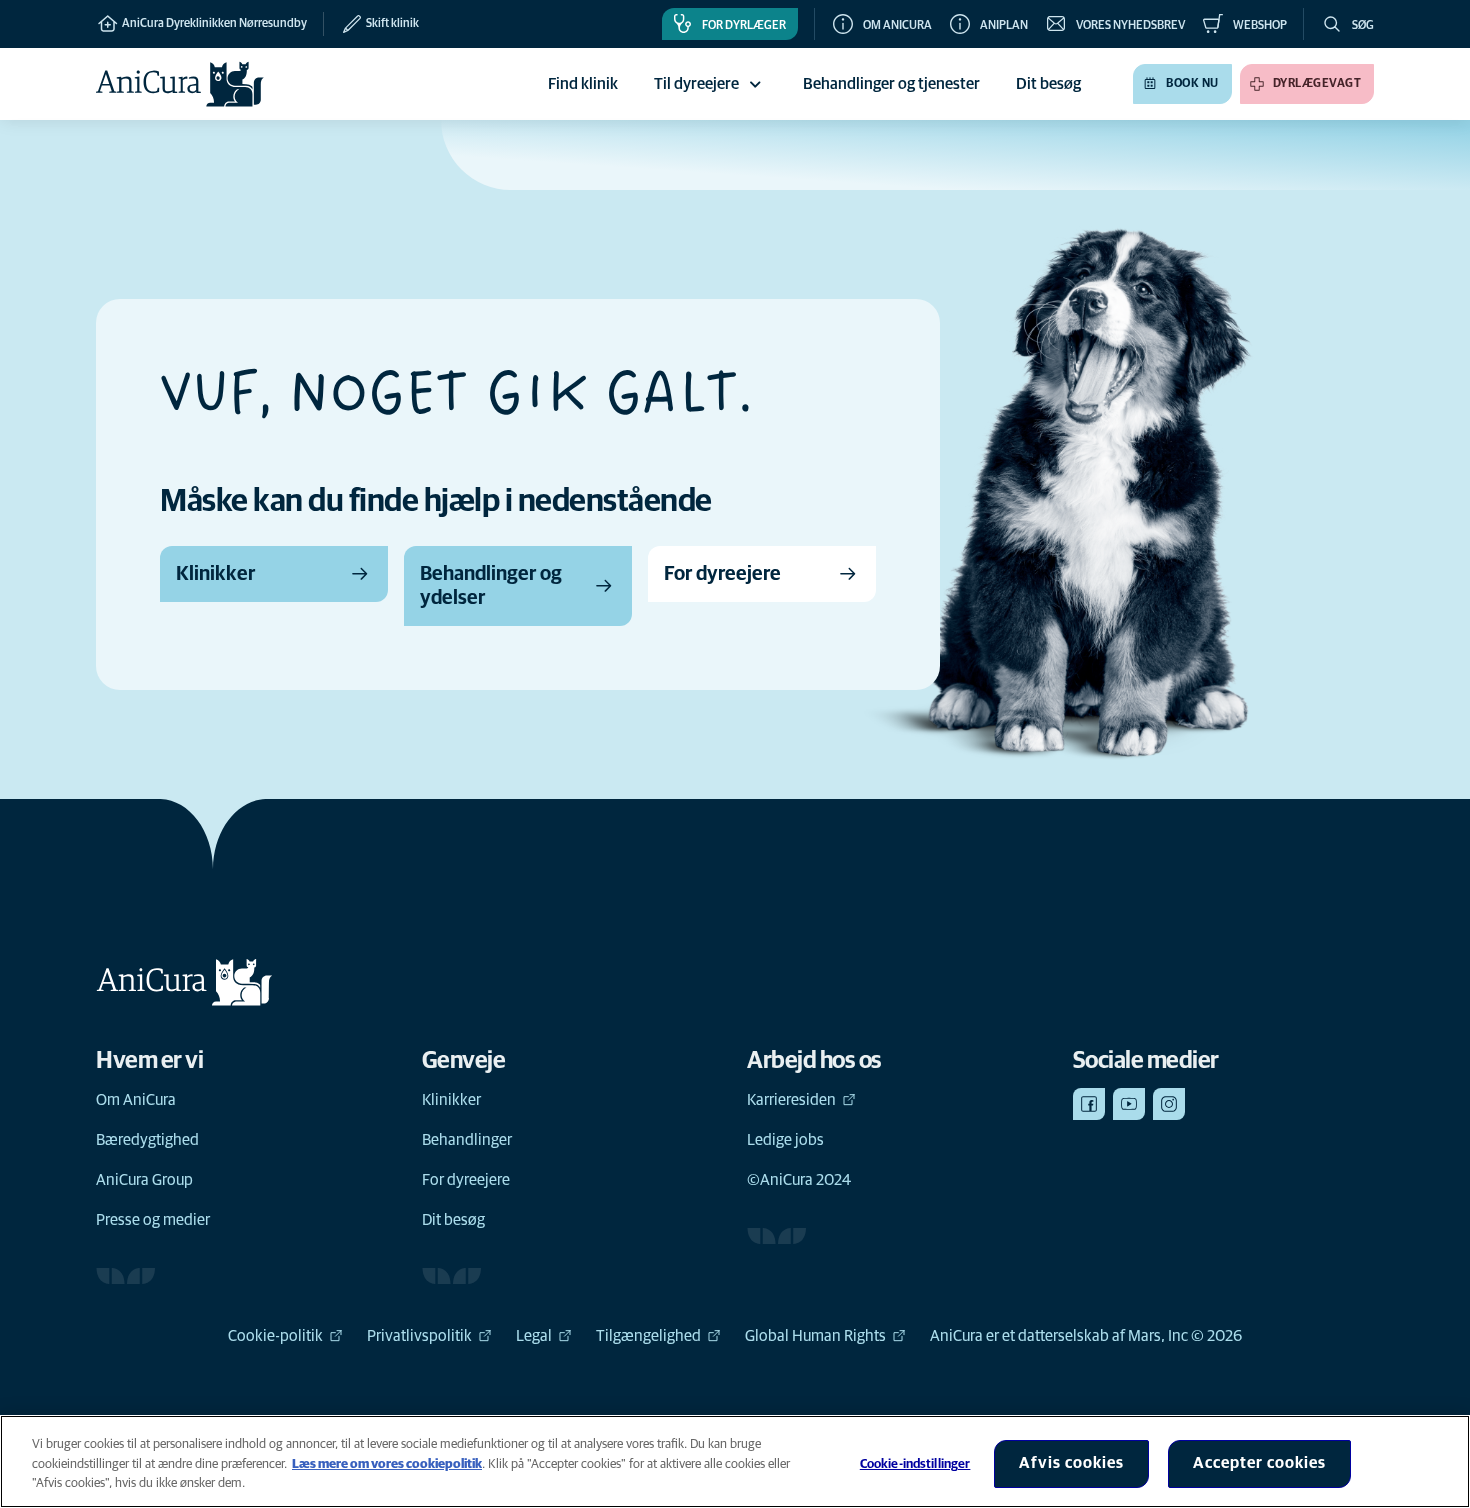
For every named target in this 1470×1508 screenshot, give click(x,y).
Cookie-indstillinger (915, 1464)
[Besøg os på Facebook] (1089, 1104)
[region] (735, 1461)
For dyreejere (466, 1180)
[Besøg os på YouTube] (1129, 1104)
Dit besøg (453, 1220)
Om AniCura (136, 1100)
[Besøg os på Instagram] (1169, 1104)
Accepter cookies (1259, 1463)
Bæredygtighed (147, 1140)
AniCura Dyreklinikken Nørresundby (213, 24)
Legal (534, 1336)
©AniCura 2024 (799, 1180)
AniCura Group (144, 1180)
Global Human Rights (815, 1336)
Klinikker (451, 1100)
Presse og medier (153, 1220)
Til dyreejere (696, 84)
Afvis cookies (1071, 1463)
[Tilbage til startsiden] (180, 84)
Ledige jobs (785, 1140)
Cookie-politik (275, 1336)
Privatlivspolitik (419, 1336)
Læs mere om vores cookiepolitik (387, 1464)
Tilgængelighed (648, 1336)
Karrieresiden (791, 1100)
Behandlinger (467, 1140)
